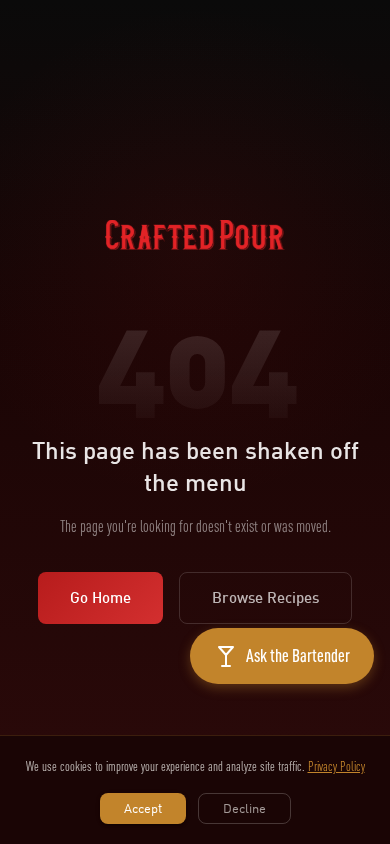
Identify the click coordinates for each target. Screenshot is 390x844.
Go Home (100, 597)
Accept (143, 808)
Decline (244, 808)
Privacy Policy (336, 766)
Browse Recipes (265, 597)
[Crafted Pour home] (195, 259)
